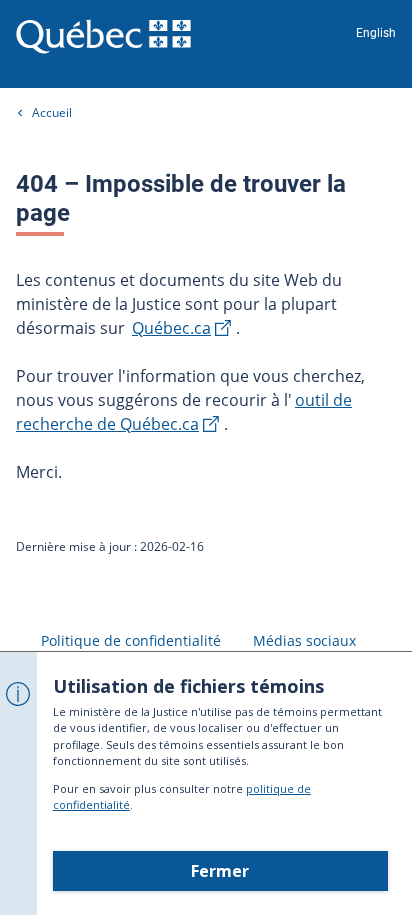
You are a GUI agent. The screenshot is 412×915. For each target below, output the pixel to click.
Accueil (52, 112)
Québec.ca (171, 328)
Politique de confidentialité (131, 640)
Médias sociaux (304, 640)
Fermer (220, 871)
